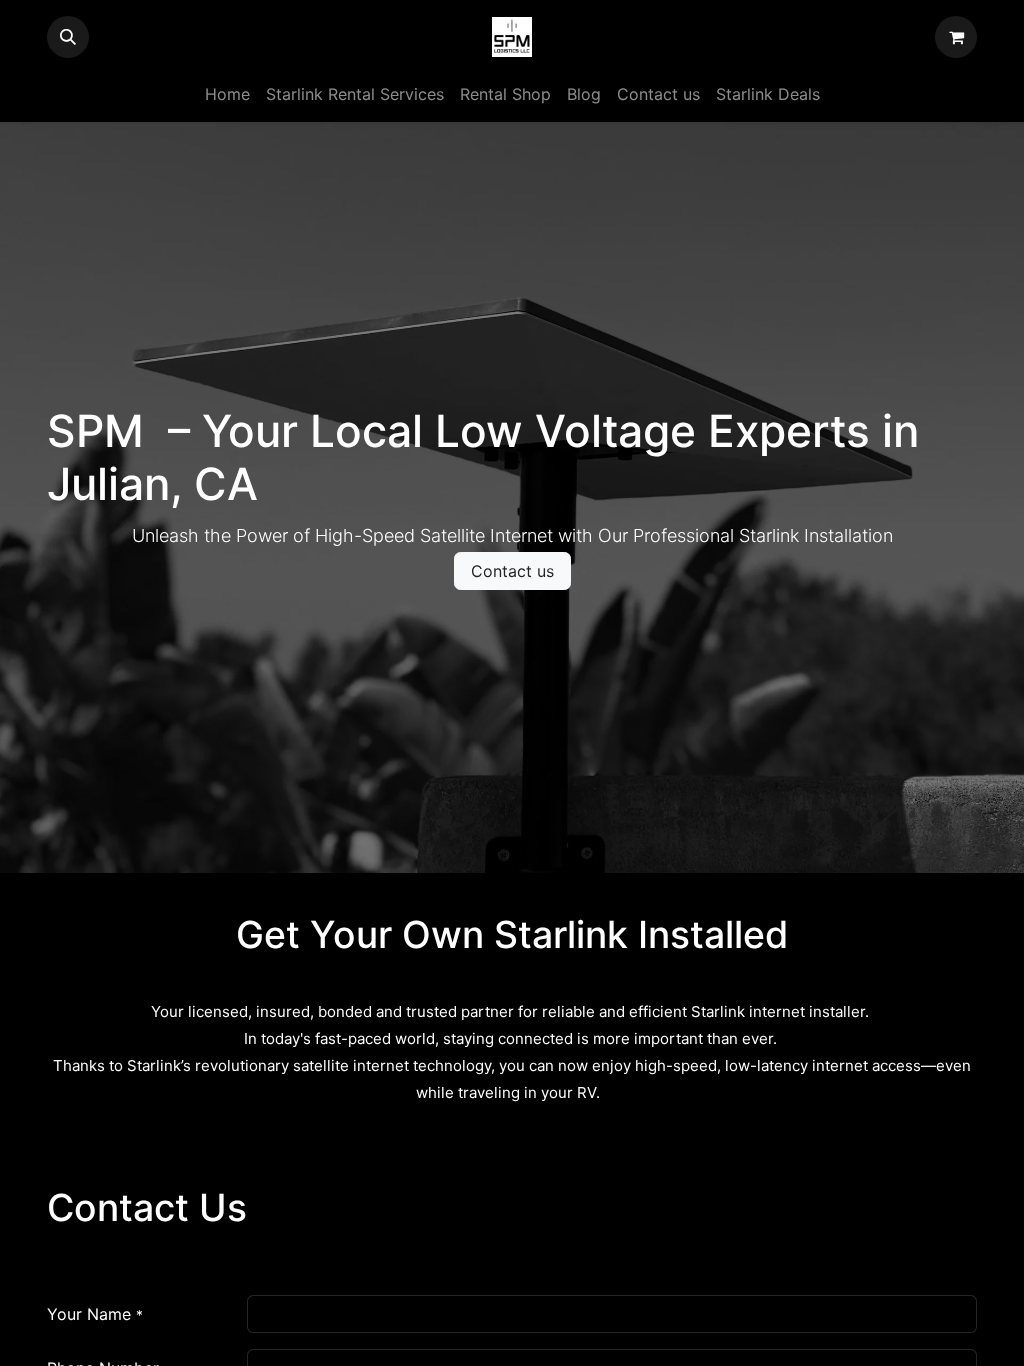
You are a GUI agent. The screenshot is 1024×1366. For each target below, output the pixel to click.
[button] (68, 37)
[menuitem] (227, 94)
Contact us (512, 571)
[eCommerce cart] (956, 37)
